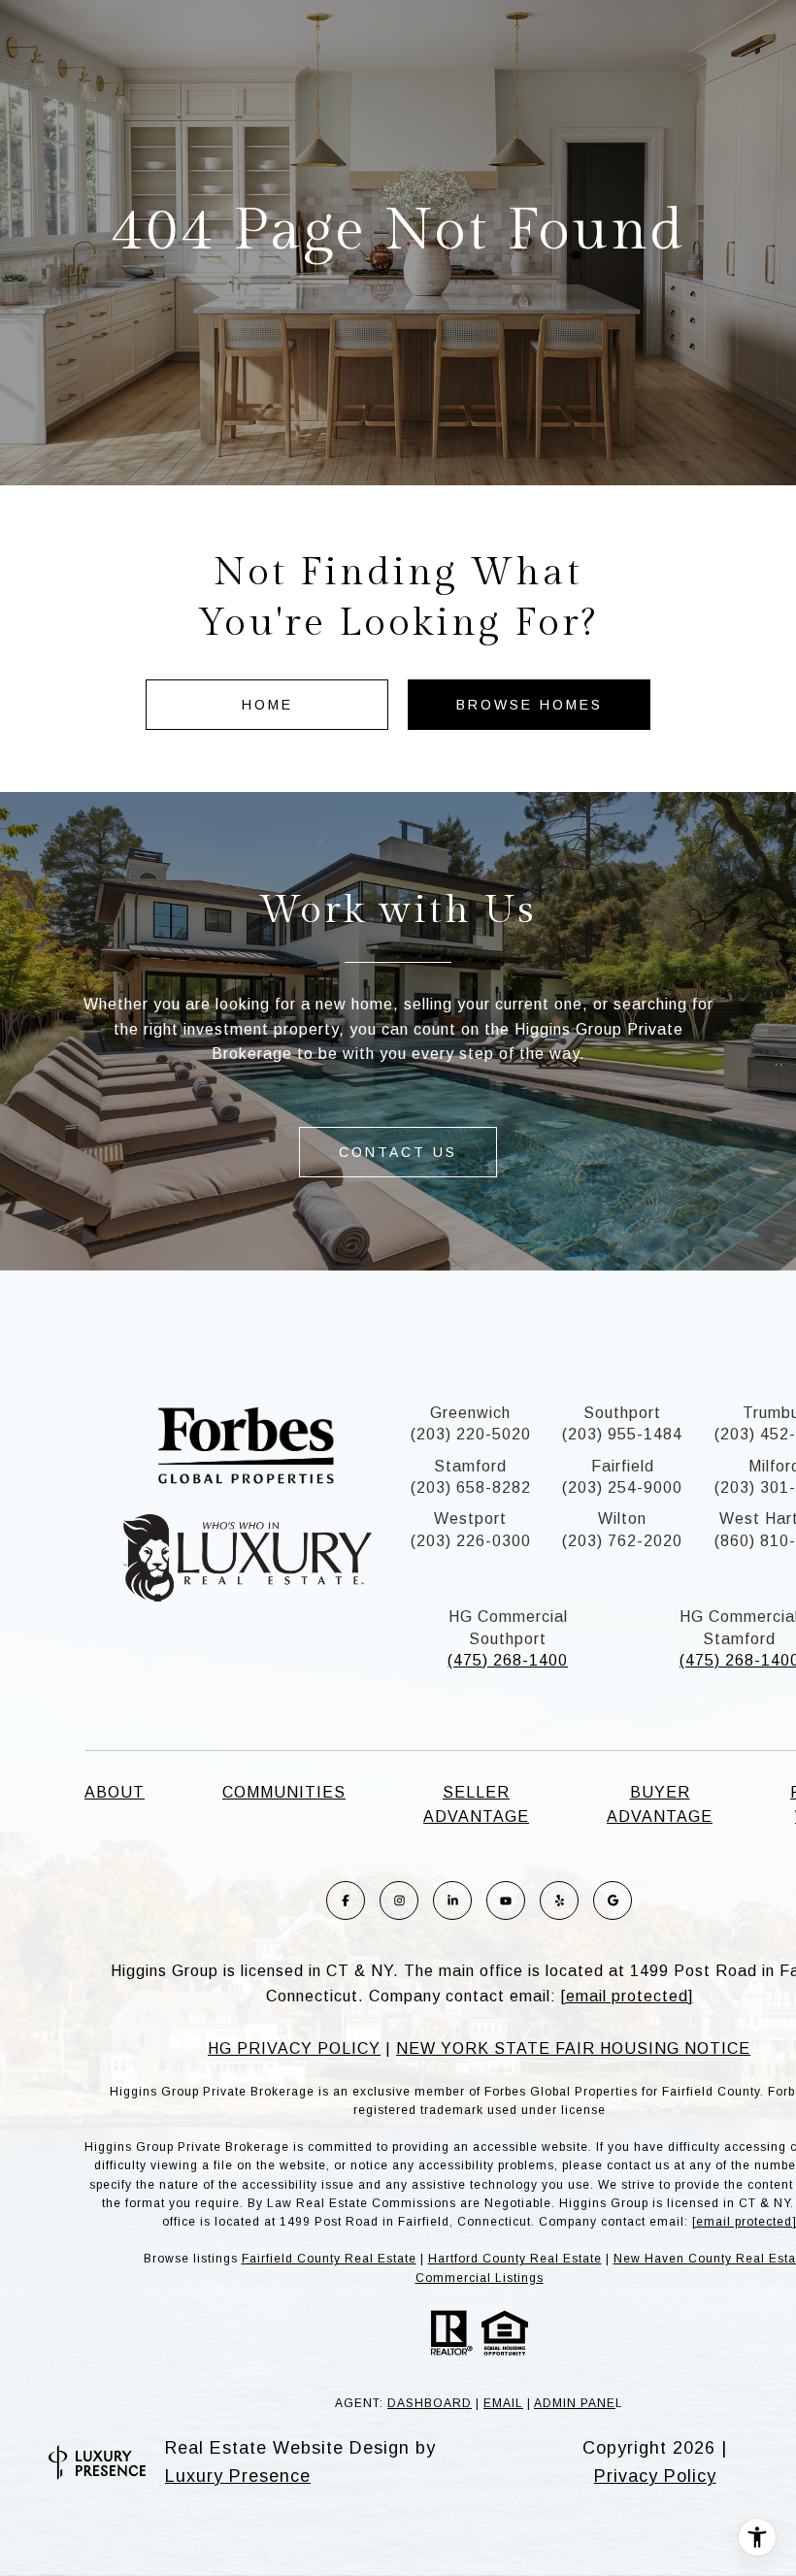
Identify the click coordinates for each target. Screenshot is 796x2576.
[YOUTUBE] (506, 1900)
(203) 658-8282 (471, 1487)
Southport (622, 1413)
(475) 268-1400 (508, 1660)
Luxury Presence (238, 2476)
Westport (470, 1519)
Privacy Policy (655, 2476)
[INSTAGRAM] (399, 1900)
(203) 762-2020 (622, 1541)
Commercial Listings (480, 2278)
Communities (284, 1792)
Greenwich (470, 1413)
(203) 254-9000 (622, 1487)
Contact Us (398, 1152)
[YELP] (559, 1900)
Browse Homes (530, 705)
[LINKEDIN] (452, 1900)
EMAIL (503, 2403)
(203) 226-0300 (471, 1541)
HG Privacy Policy (294, 2048)
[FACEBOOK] (346, 1900)
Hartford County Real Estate (515, 2259)
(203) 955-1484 (622, 1434)
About (115, 1792)
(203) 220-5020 (471, 1434)
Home (267, 705)
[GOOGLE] (613, 1900)
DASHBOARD (430, 2403)
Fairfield (623, 1466)
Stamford (470, 1466)
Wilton (622, 1519)
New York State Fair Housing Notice (573, 2048)
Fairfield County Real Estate (329, 2259)
